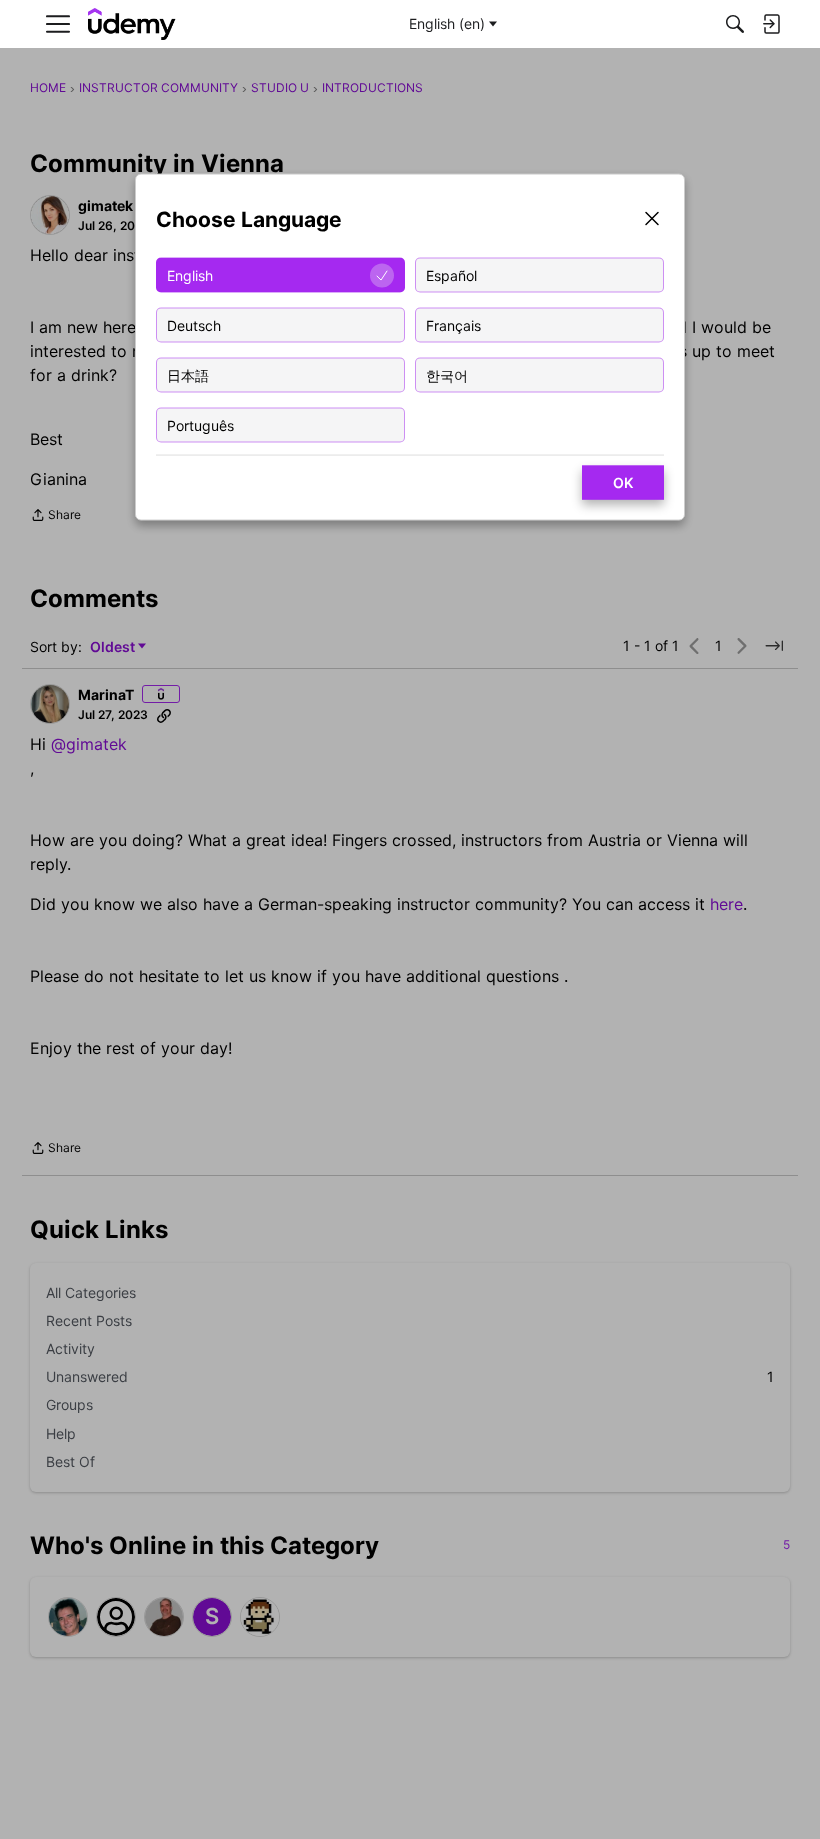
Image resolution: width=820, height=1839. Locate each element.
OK (623, 482)
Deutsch (194, 324)
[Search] (735, 24)
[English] (132, 24)
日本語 (188, 374)
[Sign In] (771, 24)
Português (200, 424)
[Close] (652, 220)
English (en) (447, 23)
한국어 (447, 374)
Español (451, 274)
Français (453, 324)
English (190, 274)
